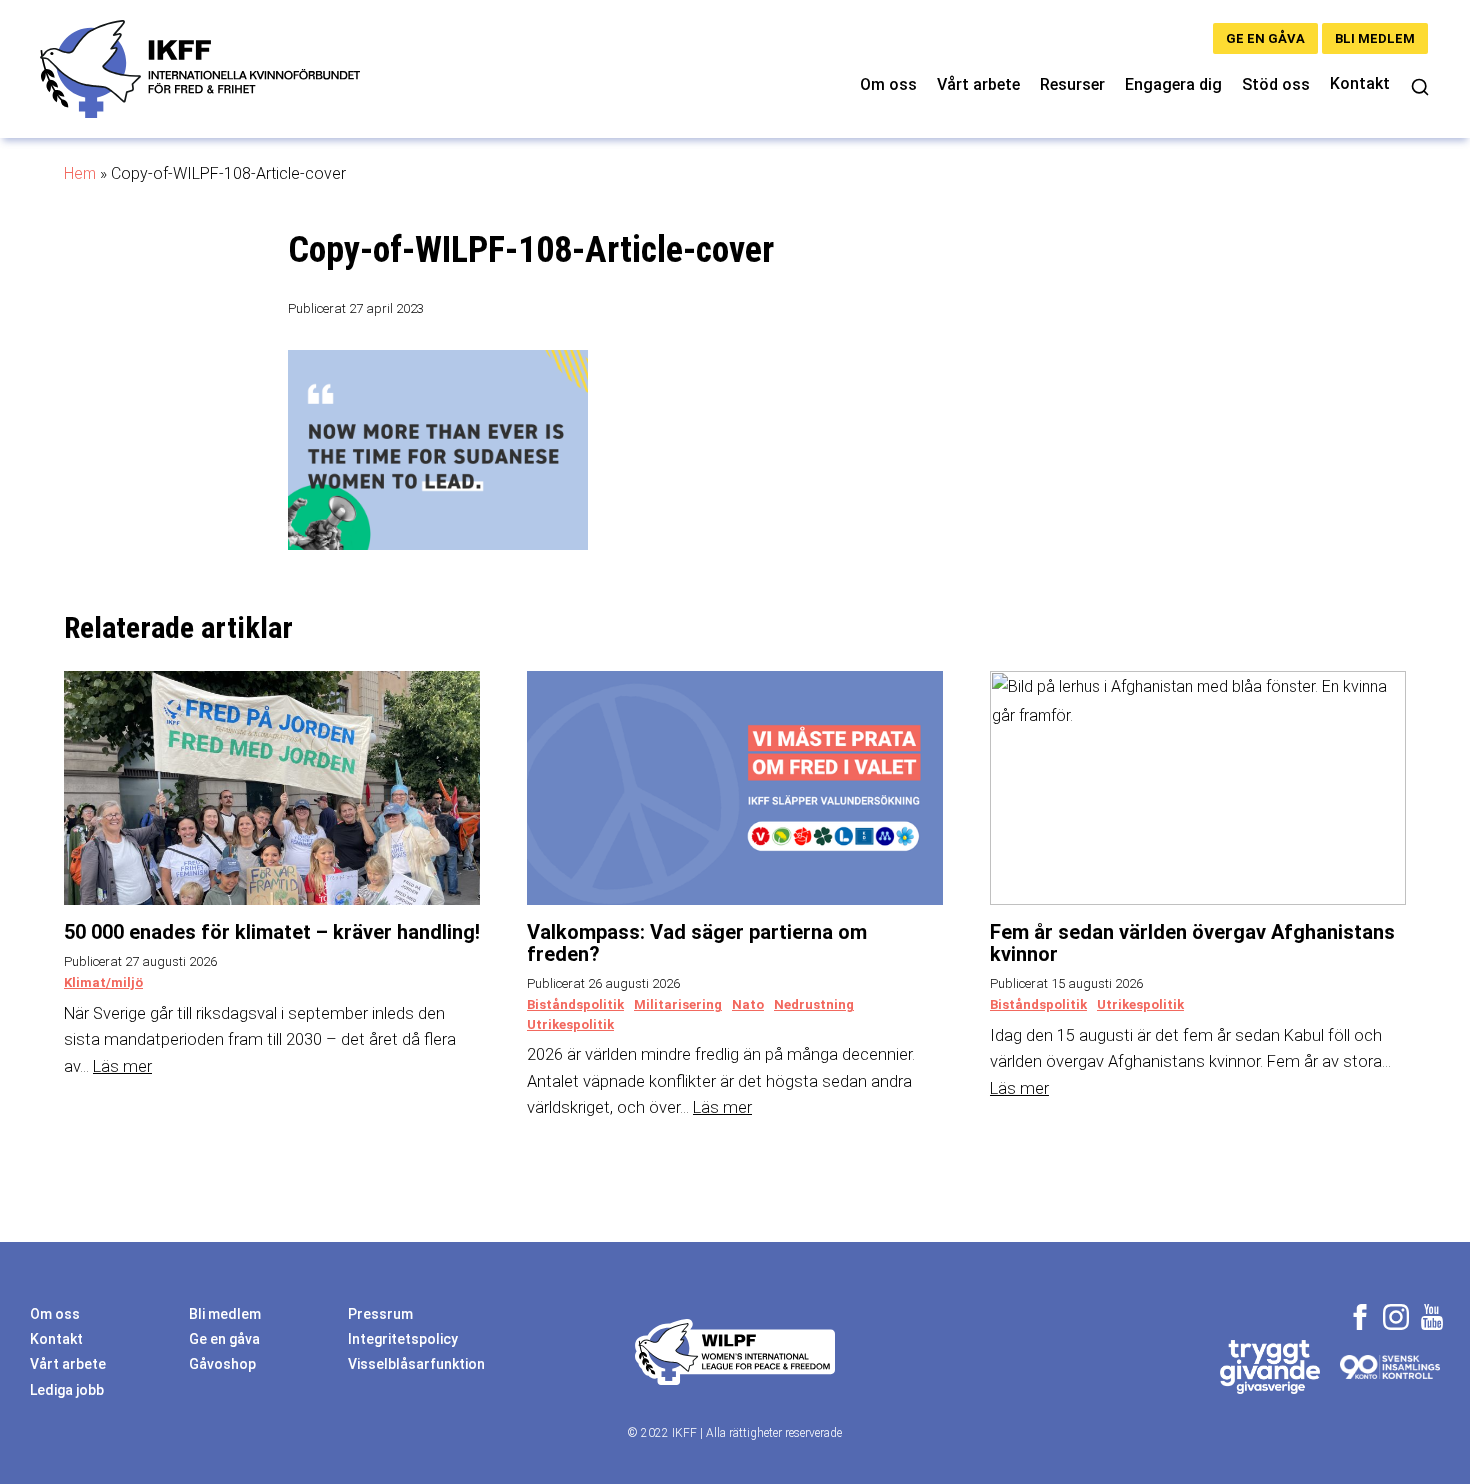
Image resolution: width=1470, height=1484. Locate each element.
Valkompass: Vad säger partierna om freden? (697, 943)
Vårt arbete (978, 84)
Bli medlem (1375, 38)
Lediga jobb (67, 1390)
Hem (80, 173)
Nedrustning (814, 1004)
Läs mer (122, 1066)
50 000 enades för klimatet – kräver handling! (272, 932)
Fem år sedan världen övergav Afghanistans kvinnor (1192, 943)
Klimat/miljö (103, 982)
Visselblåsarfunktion (416, 1364)
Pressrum (380, 1314)
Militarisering (678, 1004)
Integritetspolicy (403, 1339)
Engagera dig (1173, 84)
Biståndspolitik (575, 1004)
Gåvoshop (222, 1364)
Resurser (1072, 84)
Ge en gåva (1265, 38)
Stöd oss (1276, 84)
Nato (748, 1004)
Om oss (888, 84)
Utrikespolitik (570, 1024)
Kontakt (1360, 83)
